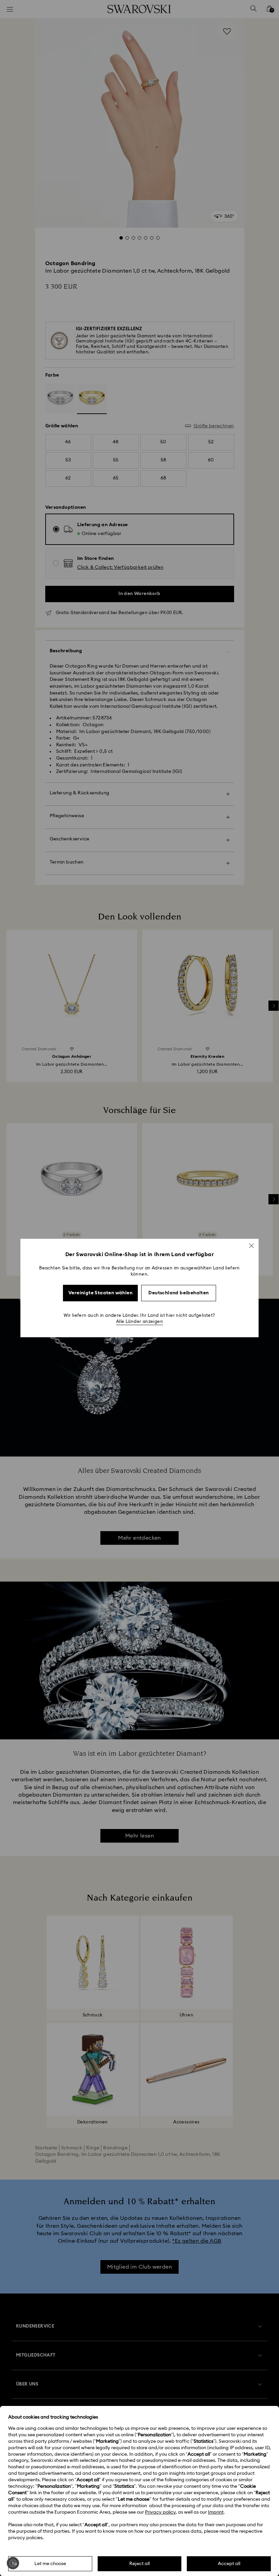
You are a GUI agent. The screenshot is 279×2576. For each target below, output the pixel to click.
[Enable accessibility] (13, 2563)
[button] (251, 1246)
